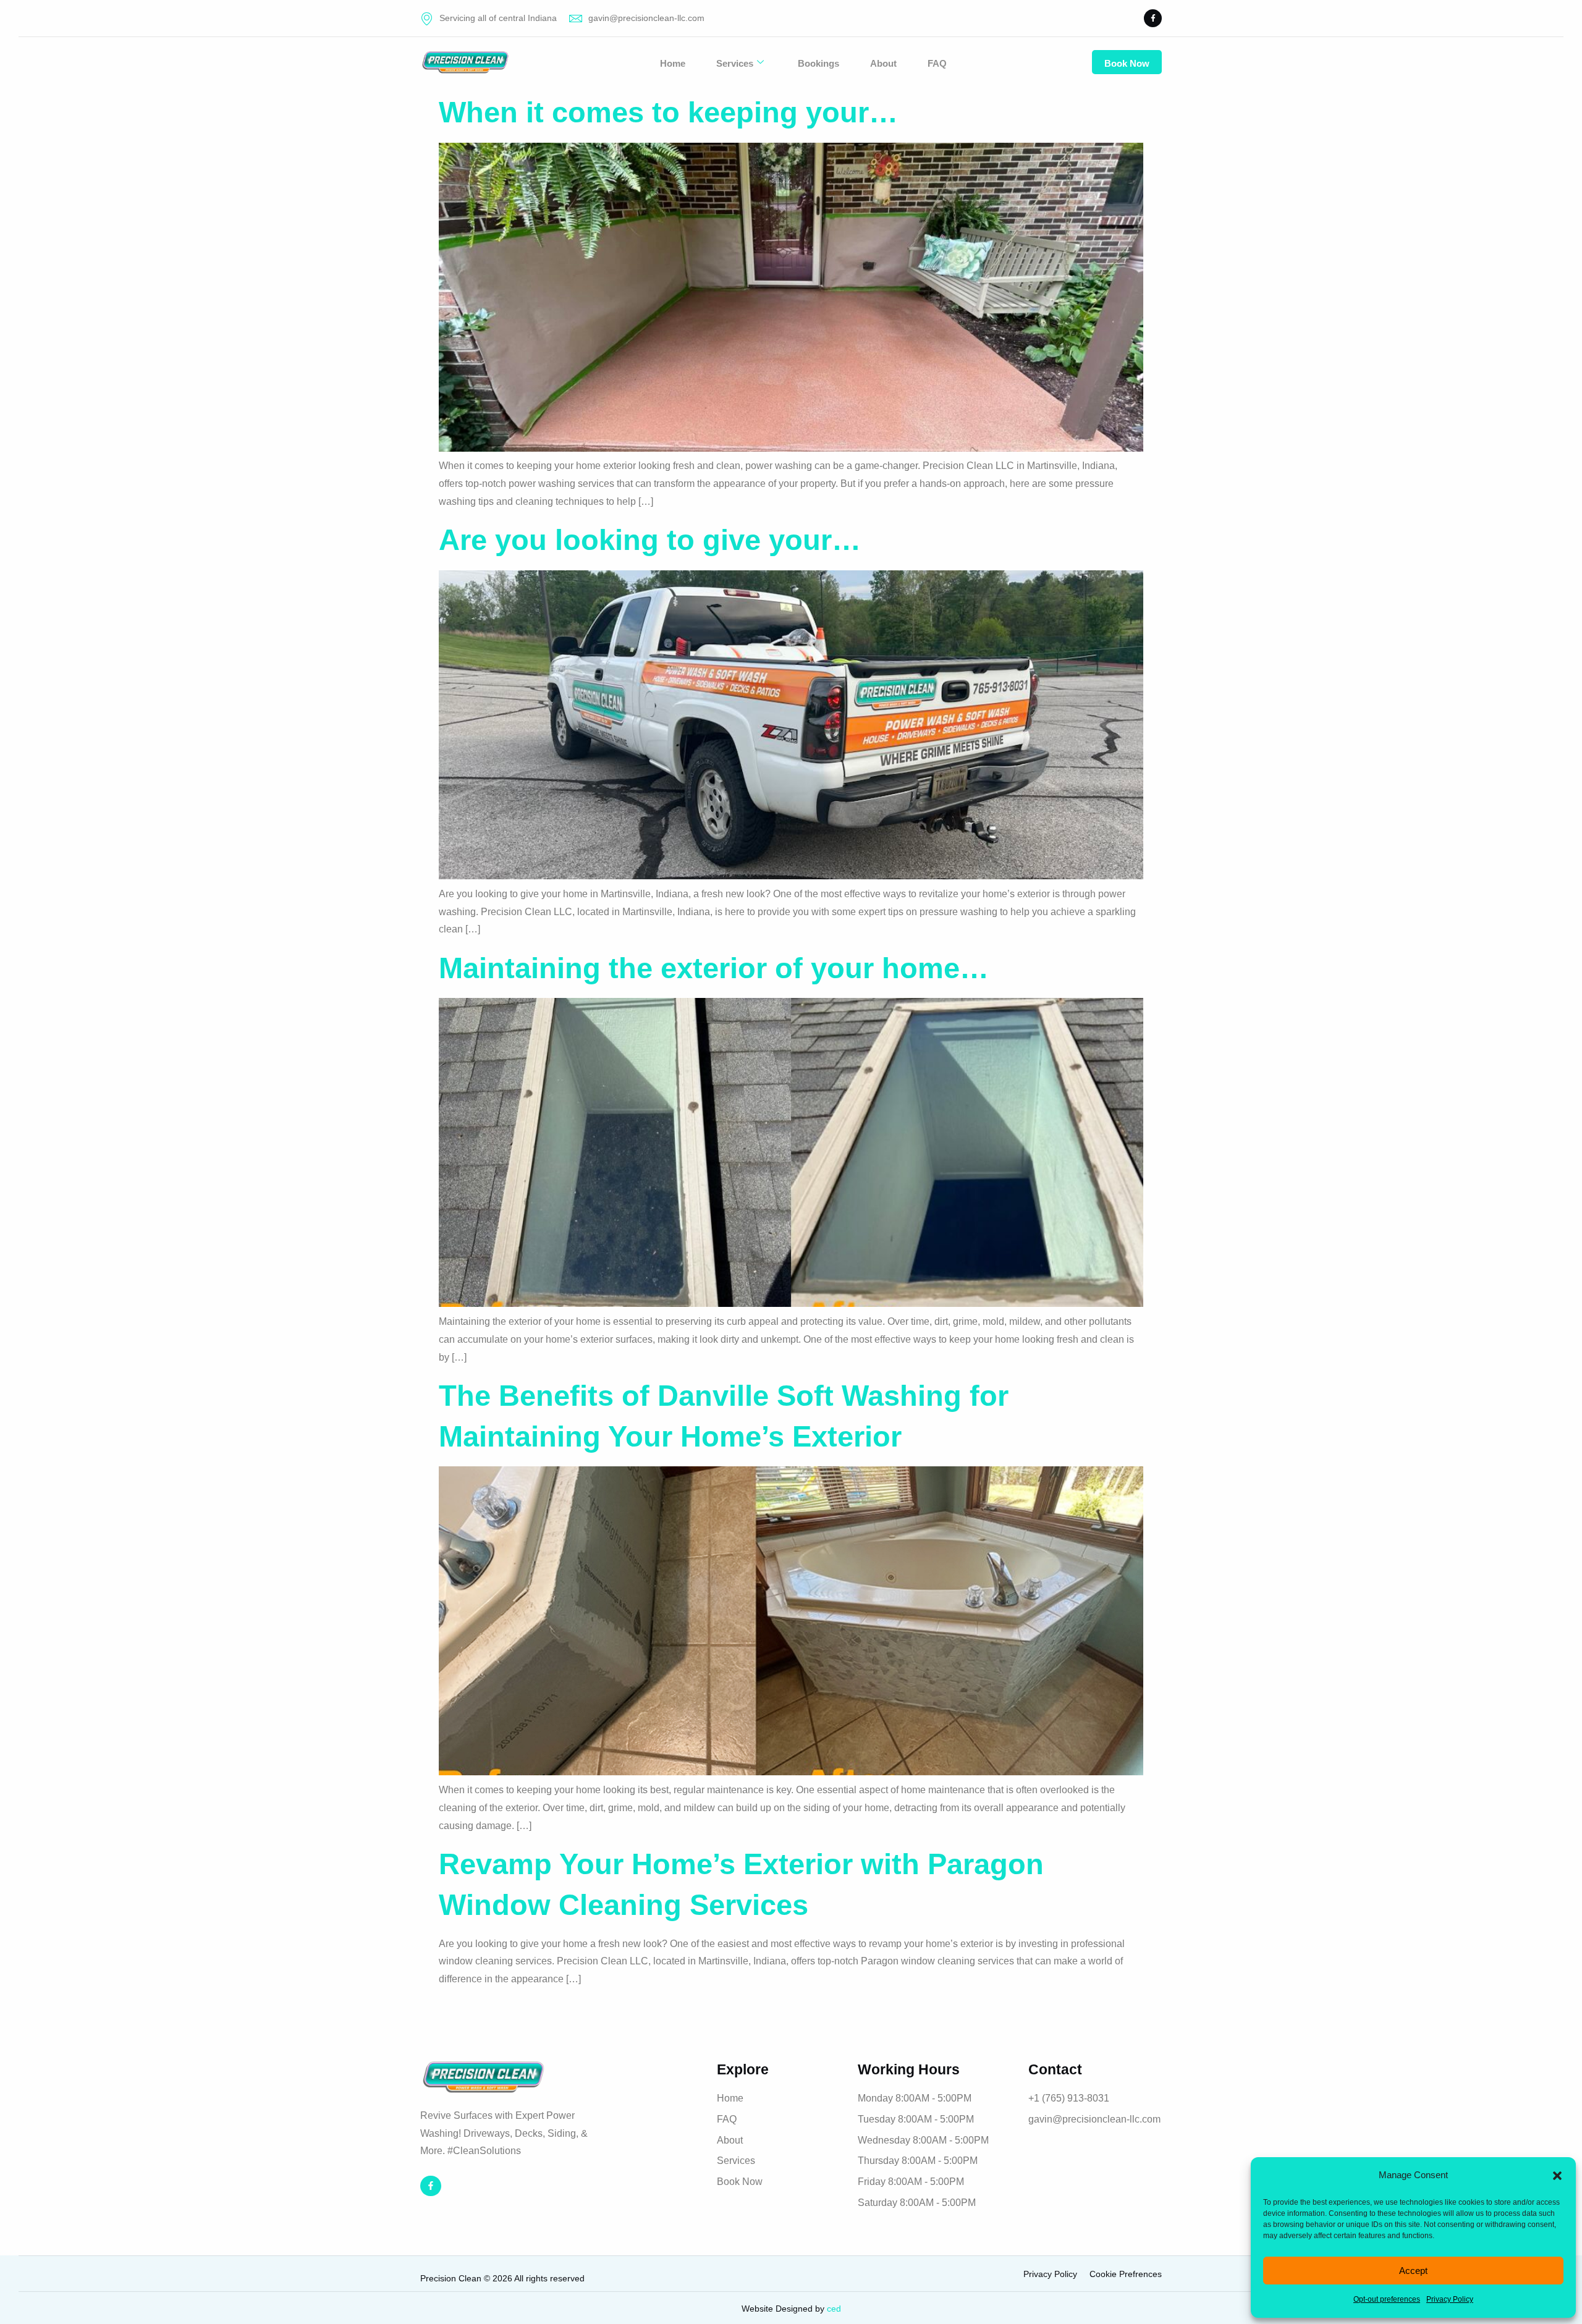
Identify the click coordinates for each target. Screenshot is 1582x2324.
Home (673, 63)
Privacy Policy (1450, 2299)
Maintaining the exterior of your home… (714, 968)
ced (834, 2309)
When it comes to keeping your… (668, 112)
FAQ (937, 63)
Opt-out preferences (1387, 2299)
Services (735, 63)
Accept (1413, 2271)
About (883, 63)
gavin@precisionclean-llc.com (646, 18)
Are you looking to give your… (650, 540)
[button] (1557, 2176)
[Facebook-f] (1153, 18)
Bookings (818, 63)
